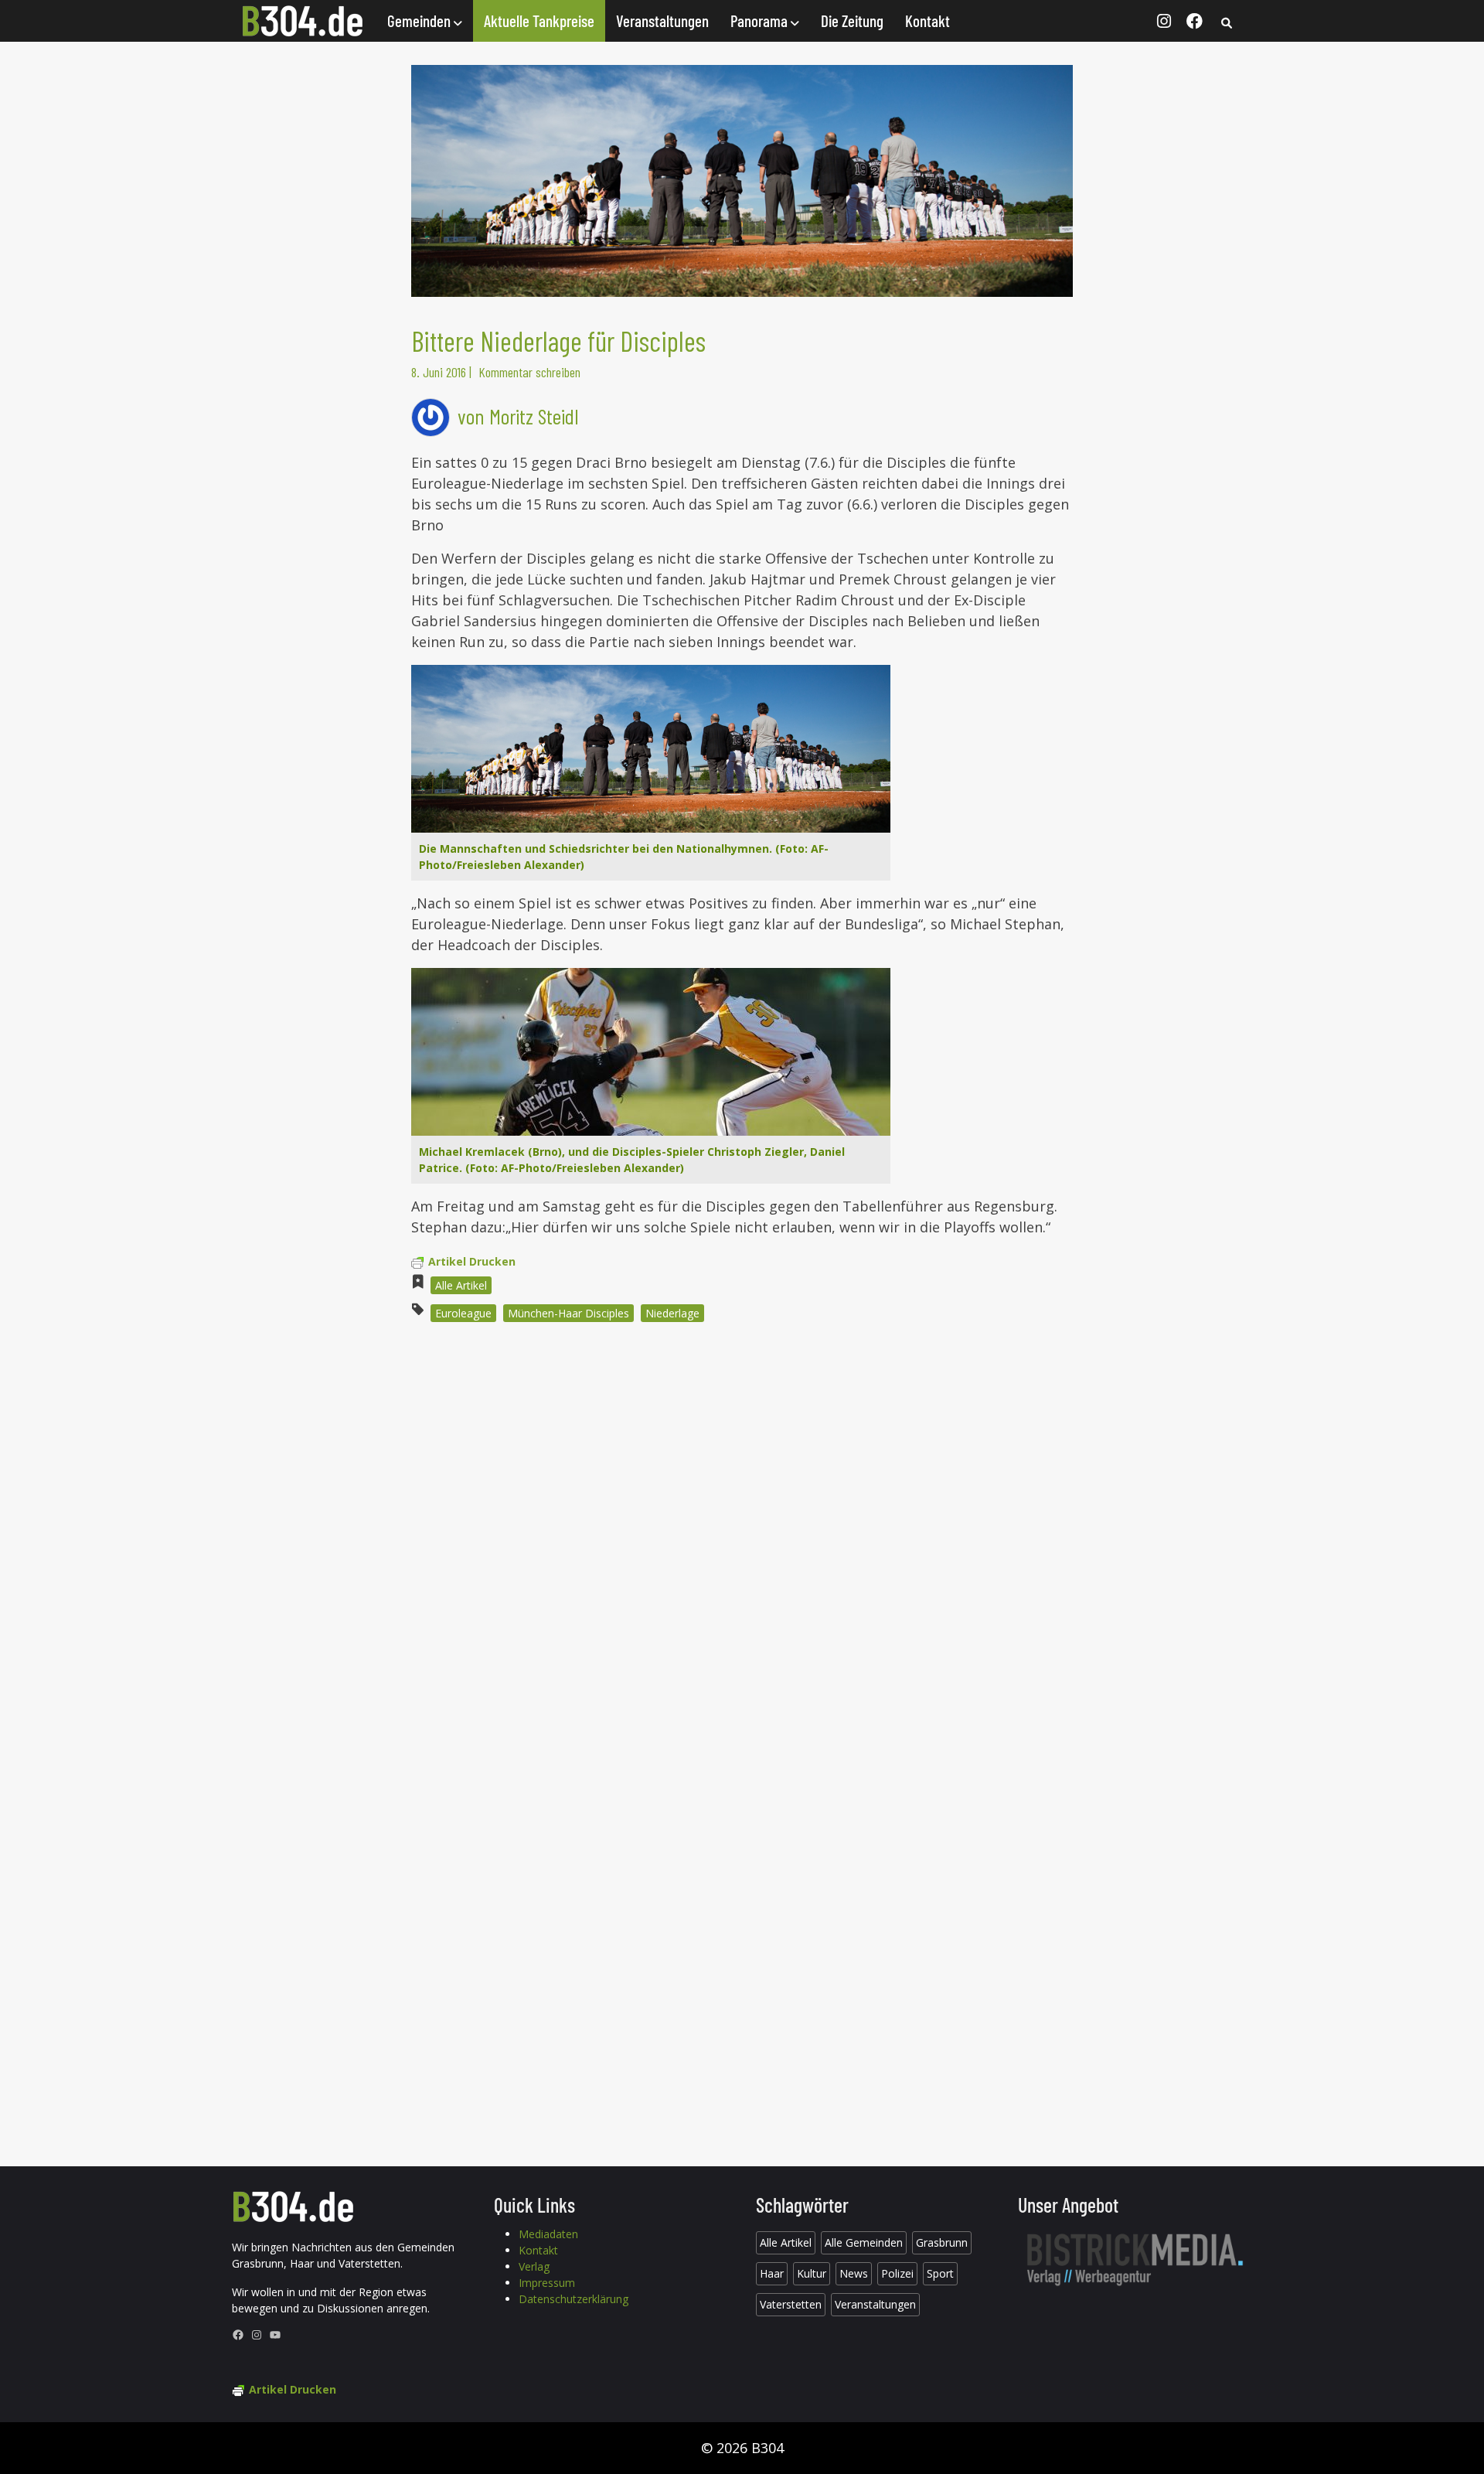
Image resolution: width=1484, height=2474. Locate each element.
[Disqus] (742, 1543)
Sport (940, 2273)
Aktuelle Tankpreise (539, 20)
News (854, 2273)
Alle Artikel (461, 1285)
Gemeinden (420, 20)
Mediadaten (548, 2234)
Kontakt (927, 20)
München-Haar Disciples (568, 1313)
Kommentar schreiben (529, 372)
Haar (772, 2273)
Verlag (534, 2266)
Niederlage (672, 1313)
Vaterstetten (791, 2304)
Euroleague (463, 1313)
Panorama (761, 20)
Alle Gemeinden (864, 2242)
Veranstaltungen (662, 20)
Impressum (547, 2283)
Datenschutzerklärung (574, 2299)
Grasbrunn (942, 2242)
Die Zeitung (852, 20)
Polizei (897, 2273)
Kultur (812, 2273)
